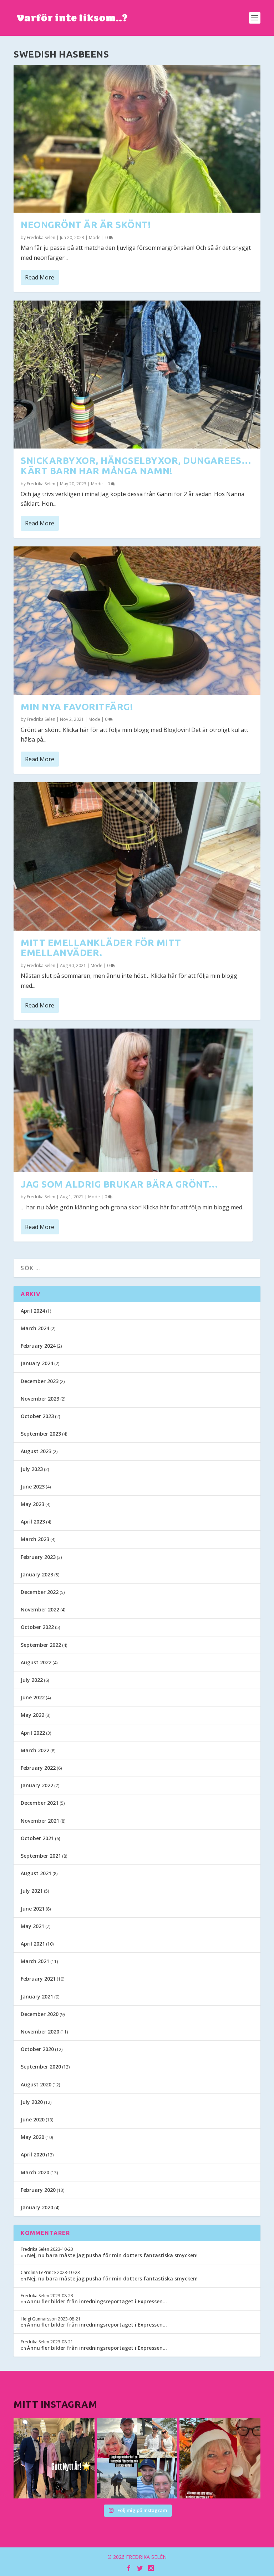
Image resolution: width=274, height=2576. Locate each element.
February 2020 (38, 2190)
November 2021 (40, 1821)
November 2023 (40, 1399)
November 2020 (40, 2032)
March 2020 (35, 2172)
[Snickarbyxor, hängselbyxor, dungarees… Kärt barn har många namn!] (137, 375)
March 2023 (35, 1539)
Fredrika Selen (41, 237)
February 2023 (38, 1557)
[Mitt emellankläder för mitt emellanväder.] (137, 856)
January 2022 (37, 1785)
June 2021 (33, 1909)
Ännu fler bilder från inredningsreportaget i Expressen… (97, 2301)
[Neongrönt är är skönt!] (137, 139)
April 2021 (33, 1944)
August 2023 (36, 1451)
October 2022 (37, 1627)
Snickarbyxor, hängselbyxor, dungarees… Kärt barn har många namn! (136, 466)
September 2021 (41, 1856)
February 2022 (38, 1768)
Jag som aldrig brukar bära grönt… (120, 1184)
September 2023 (41, 1434)
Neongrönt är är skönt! (86, 225)
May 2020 (32, 2137)
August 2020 (36, 2084)
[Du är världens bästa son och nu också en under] (137, 2458)
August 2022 (36, 1662)
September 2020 (41, 2067)
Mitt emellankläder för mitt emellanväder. (101, 948)
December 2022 (40, 1592)
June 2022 (33, 1697)
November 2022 (40, 1609)
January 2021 (37, 1997)
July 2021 (32, 1891)
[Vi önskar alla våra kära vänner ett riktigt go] (54, 2458)
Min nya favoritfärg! (77, 707)
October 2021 (37, 1838)
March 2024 (35, 1328)
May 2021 (32, 1926)
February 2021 (38, 1979)
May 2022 (32, 1715)
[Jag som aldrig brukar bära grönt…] (133, 1100)
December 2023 (40, 1381)
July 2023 (32, 1469)
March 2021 (35, 1961)
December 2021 (40, 1803)
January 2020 (37, 2207)
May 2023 (32, 1504)
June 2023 (33, 1487)
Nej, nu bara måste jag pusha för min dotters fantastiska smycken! (112, 2255)
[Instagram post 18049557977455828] (220, 2458)
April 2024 (33, 1311)
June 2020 (33, 2119)
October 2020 (37, 2049)
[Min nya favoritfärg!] (137, 620)
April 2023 (33, 1522)
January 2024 (37, 1363)
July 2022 (32, 1680)
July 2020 (32, 2102)
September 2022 (41, 1645)
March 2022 (35, 1750)
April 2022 (33, 1733)
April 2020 (33, 2154)
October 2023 (37, 1416)
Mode (95, 237)
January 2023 (37, 1574)
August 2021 (36, 1873)
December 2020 (40, 2014)
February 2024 (38, 1346)
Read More (40, 277)
